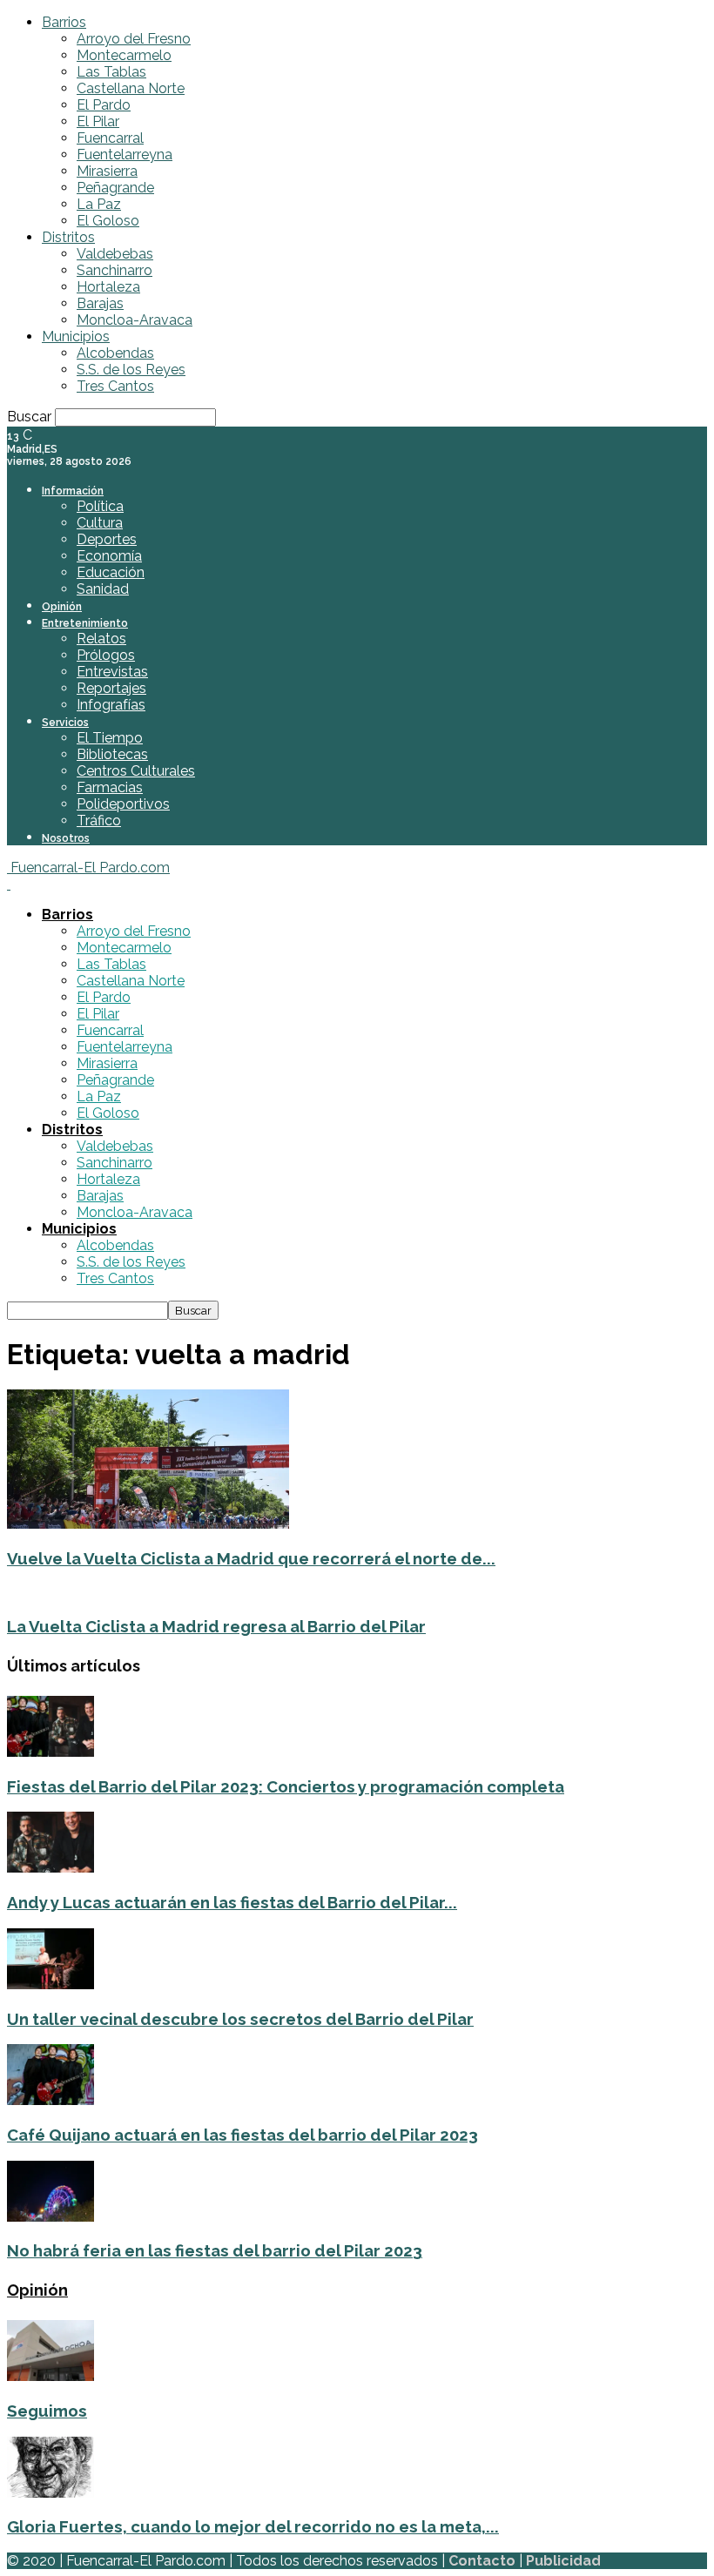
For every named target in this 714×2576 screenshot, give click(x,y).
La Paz (99, 204)
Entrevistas (112, 672)
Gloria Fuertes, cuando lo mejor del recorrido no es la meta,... (253, 2526)
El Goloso (108, 221)
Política (100, 506)
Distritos (68, 237)
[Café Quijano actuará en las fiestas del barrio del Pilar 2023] (51, 2100)
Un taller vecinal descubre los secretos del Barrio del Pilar (240, 2019)
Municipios (76, 336)
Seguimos (47, 2411)
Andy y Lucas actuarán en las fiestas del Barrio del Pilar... (232, 1902)
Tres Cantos (115, 386)
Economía (109, 556)
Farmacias (110, 787)
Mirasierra (107, 171)
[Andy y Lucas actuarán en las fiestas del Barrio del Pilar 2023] (51, 1868)
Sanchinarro (115, 270)
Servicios (65, 723)
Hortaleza (108, 287)
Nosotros (66, 838)
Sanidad (103, 589)
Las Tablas (111, 72)
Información (73, 491)
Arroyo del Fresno (134, 39)
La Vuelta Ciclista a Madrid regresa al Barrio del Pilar (216, 1626)
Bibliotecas (112, 754)
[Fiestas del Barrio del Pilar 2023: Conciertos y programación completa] (51, 1752)
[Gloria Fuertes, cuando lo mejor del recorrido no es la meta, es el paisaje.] (51, 2493)
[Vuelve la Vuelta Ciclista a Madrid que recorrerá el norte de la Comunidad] (148, 1524)
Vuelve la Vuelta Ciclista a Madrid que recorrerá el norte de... (251, 1558)
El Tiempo (110, 738)
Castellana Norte (131, 88)
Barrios (64, 22)
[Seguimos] (51, 2376)
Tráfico (99, 821)
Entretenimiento (85, 623)
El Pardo (104, 105)
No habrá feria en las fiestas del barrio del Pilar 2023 (215, 2250)
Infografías (111, 705)
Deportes (107, 539)
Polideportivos (123, 804)
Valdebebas (115, 254)
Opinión (62, 607)
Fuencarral (110, 138)
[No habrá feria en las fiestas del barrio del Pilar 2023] (51, 2217)
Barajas (100, 303)
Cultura (100, 523)
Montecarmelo (124, 55)
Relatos (101, 639)
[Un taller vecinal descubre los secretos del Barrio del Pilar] (51, 1984)
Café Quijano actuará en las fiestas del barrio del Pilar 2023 (242, 2135)
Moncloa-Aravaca (135, 320)
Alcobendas (115, 353)
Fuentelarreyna (125, 155)
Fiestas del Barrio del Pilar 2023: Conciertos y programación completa (286, 1786)
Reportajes (111, 688)
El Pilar (98, 121)
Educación (111, 572)
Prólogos (106, 655)
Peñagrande (115, 188)
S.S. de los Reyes (131, 370)
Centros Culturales (136, 771)
